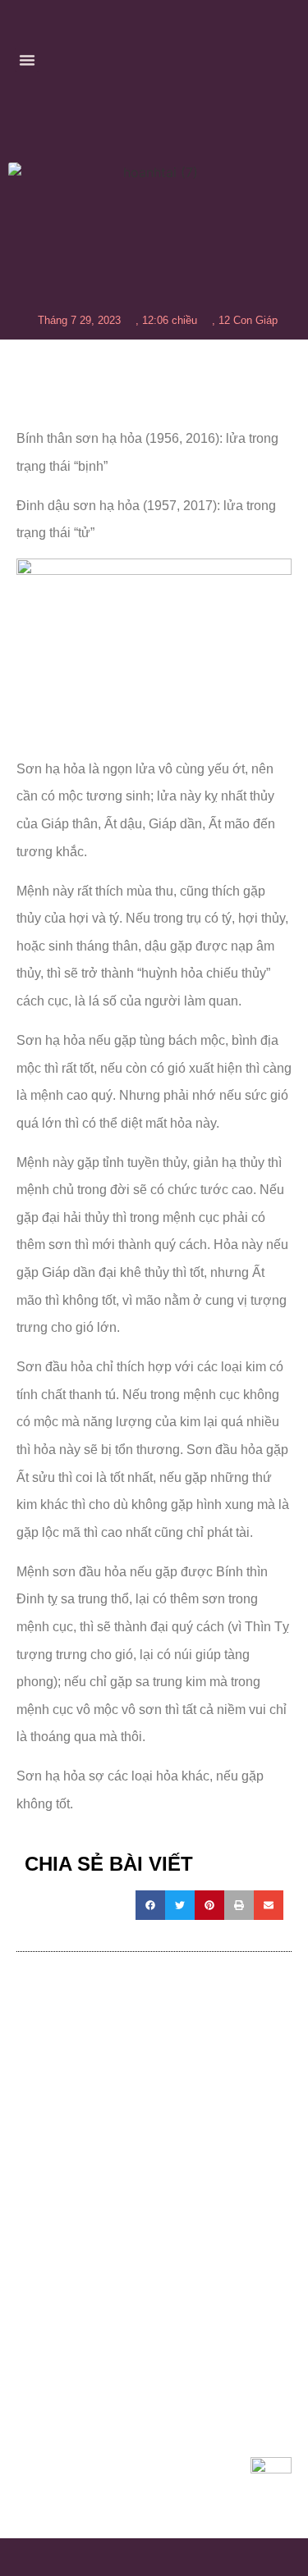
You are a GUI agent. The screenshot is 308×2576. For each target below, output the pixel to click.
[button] (27, 60)
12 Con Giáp (248, 320)
